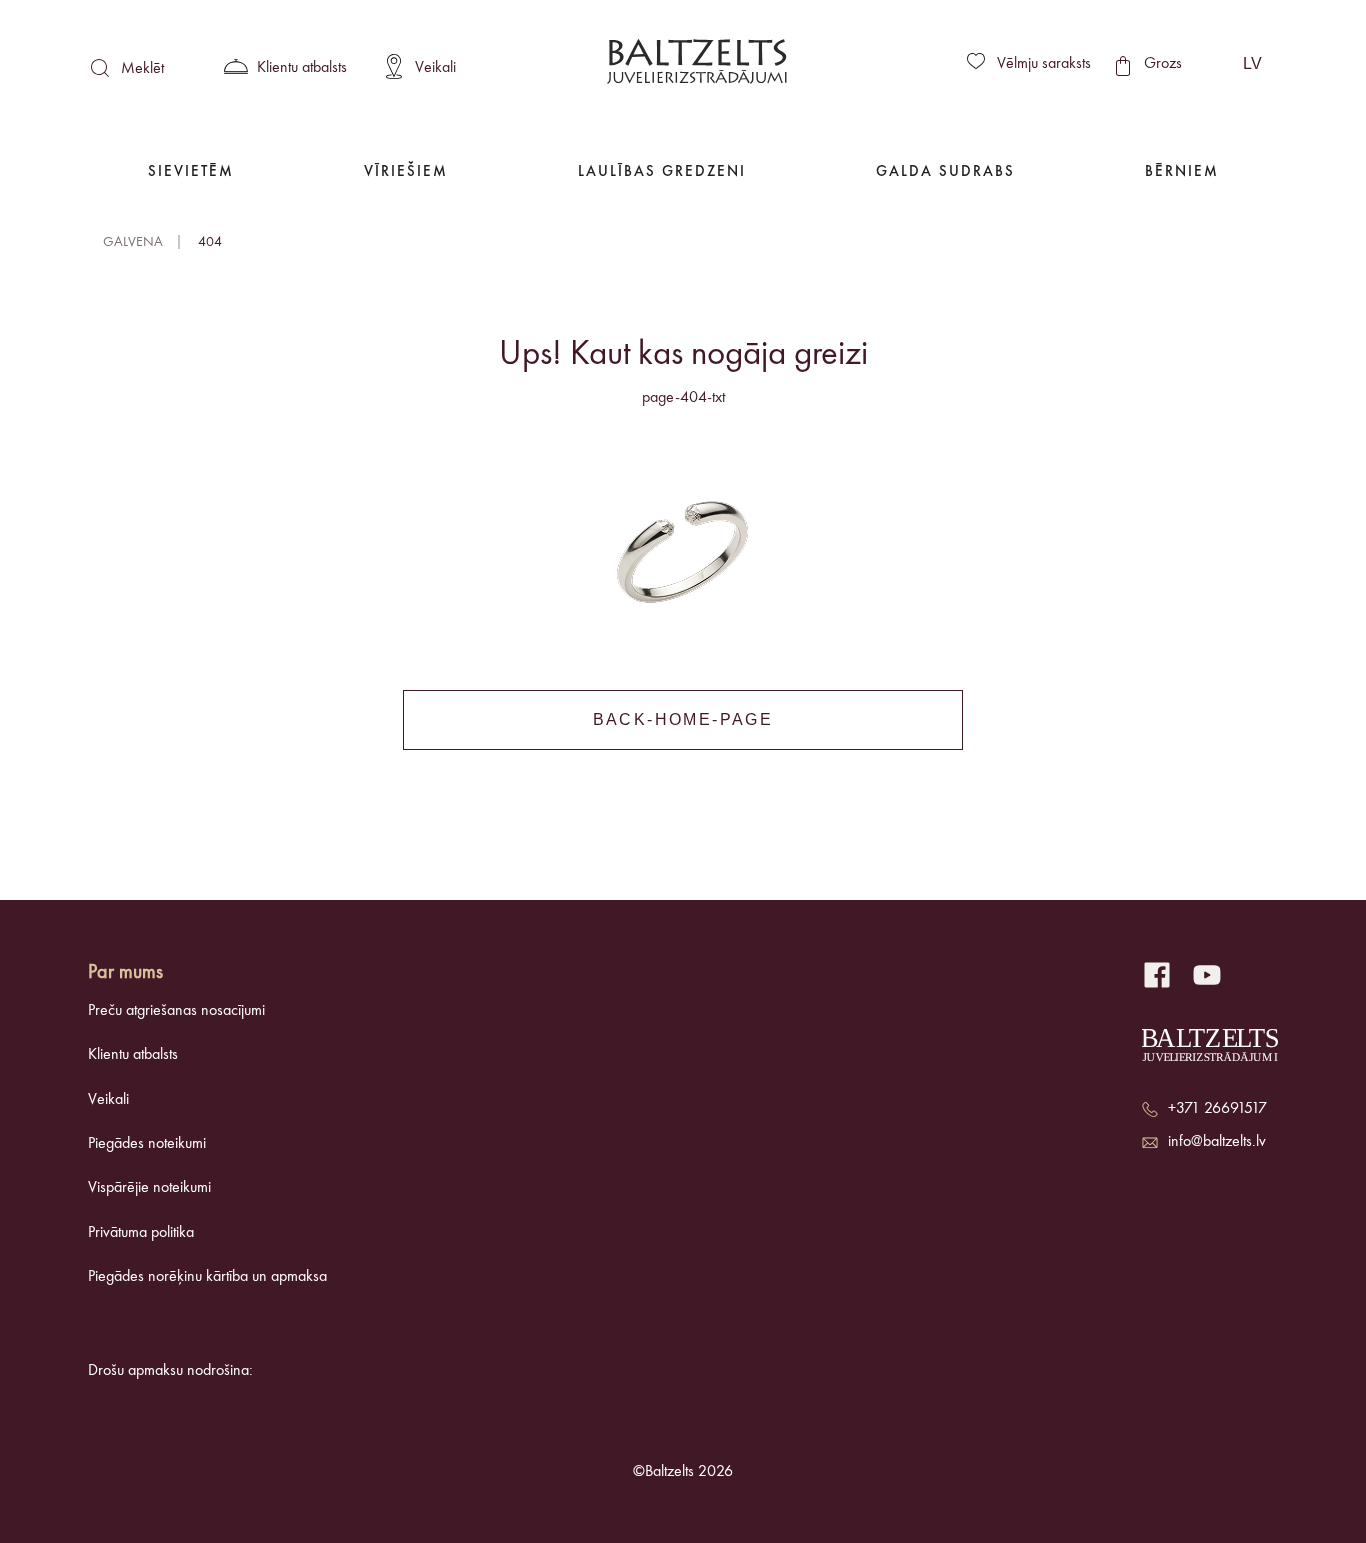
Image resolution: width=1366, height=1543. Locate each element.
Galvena (133, 242)
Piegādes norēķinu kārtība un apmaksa (207, 1277)
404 (210, 242)
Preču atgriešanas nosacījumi (176, 1011)
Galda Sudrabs (945, 172)
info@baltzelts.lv (1217, 1142)
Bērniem (1182, 172)
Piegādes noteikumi (147, 1144)
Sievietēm (191, 172)
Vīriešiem (406, 172)
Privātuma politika (141, 1233)
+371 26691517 (1217, 1109)
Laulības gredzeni (662, 172)
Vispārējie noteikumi (149, 1188)
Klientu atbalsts (133, 1055)
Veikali (108, 1100)
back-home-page (683, 719)
